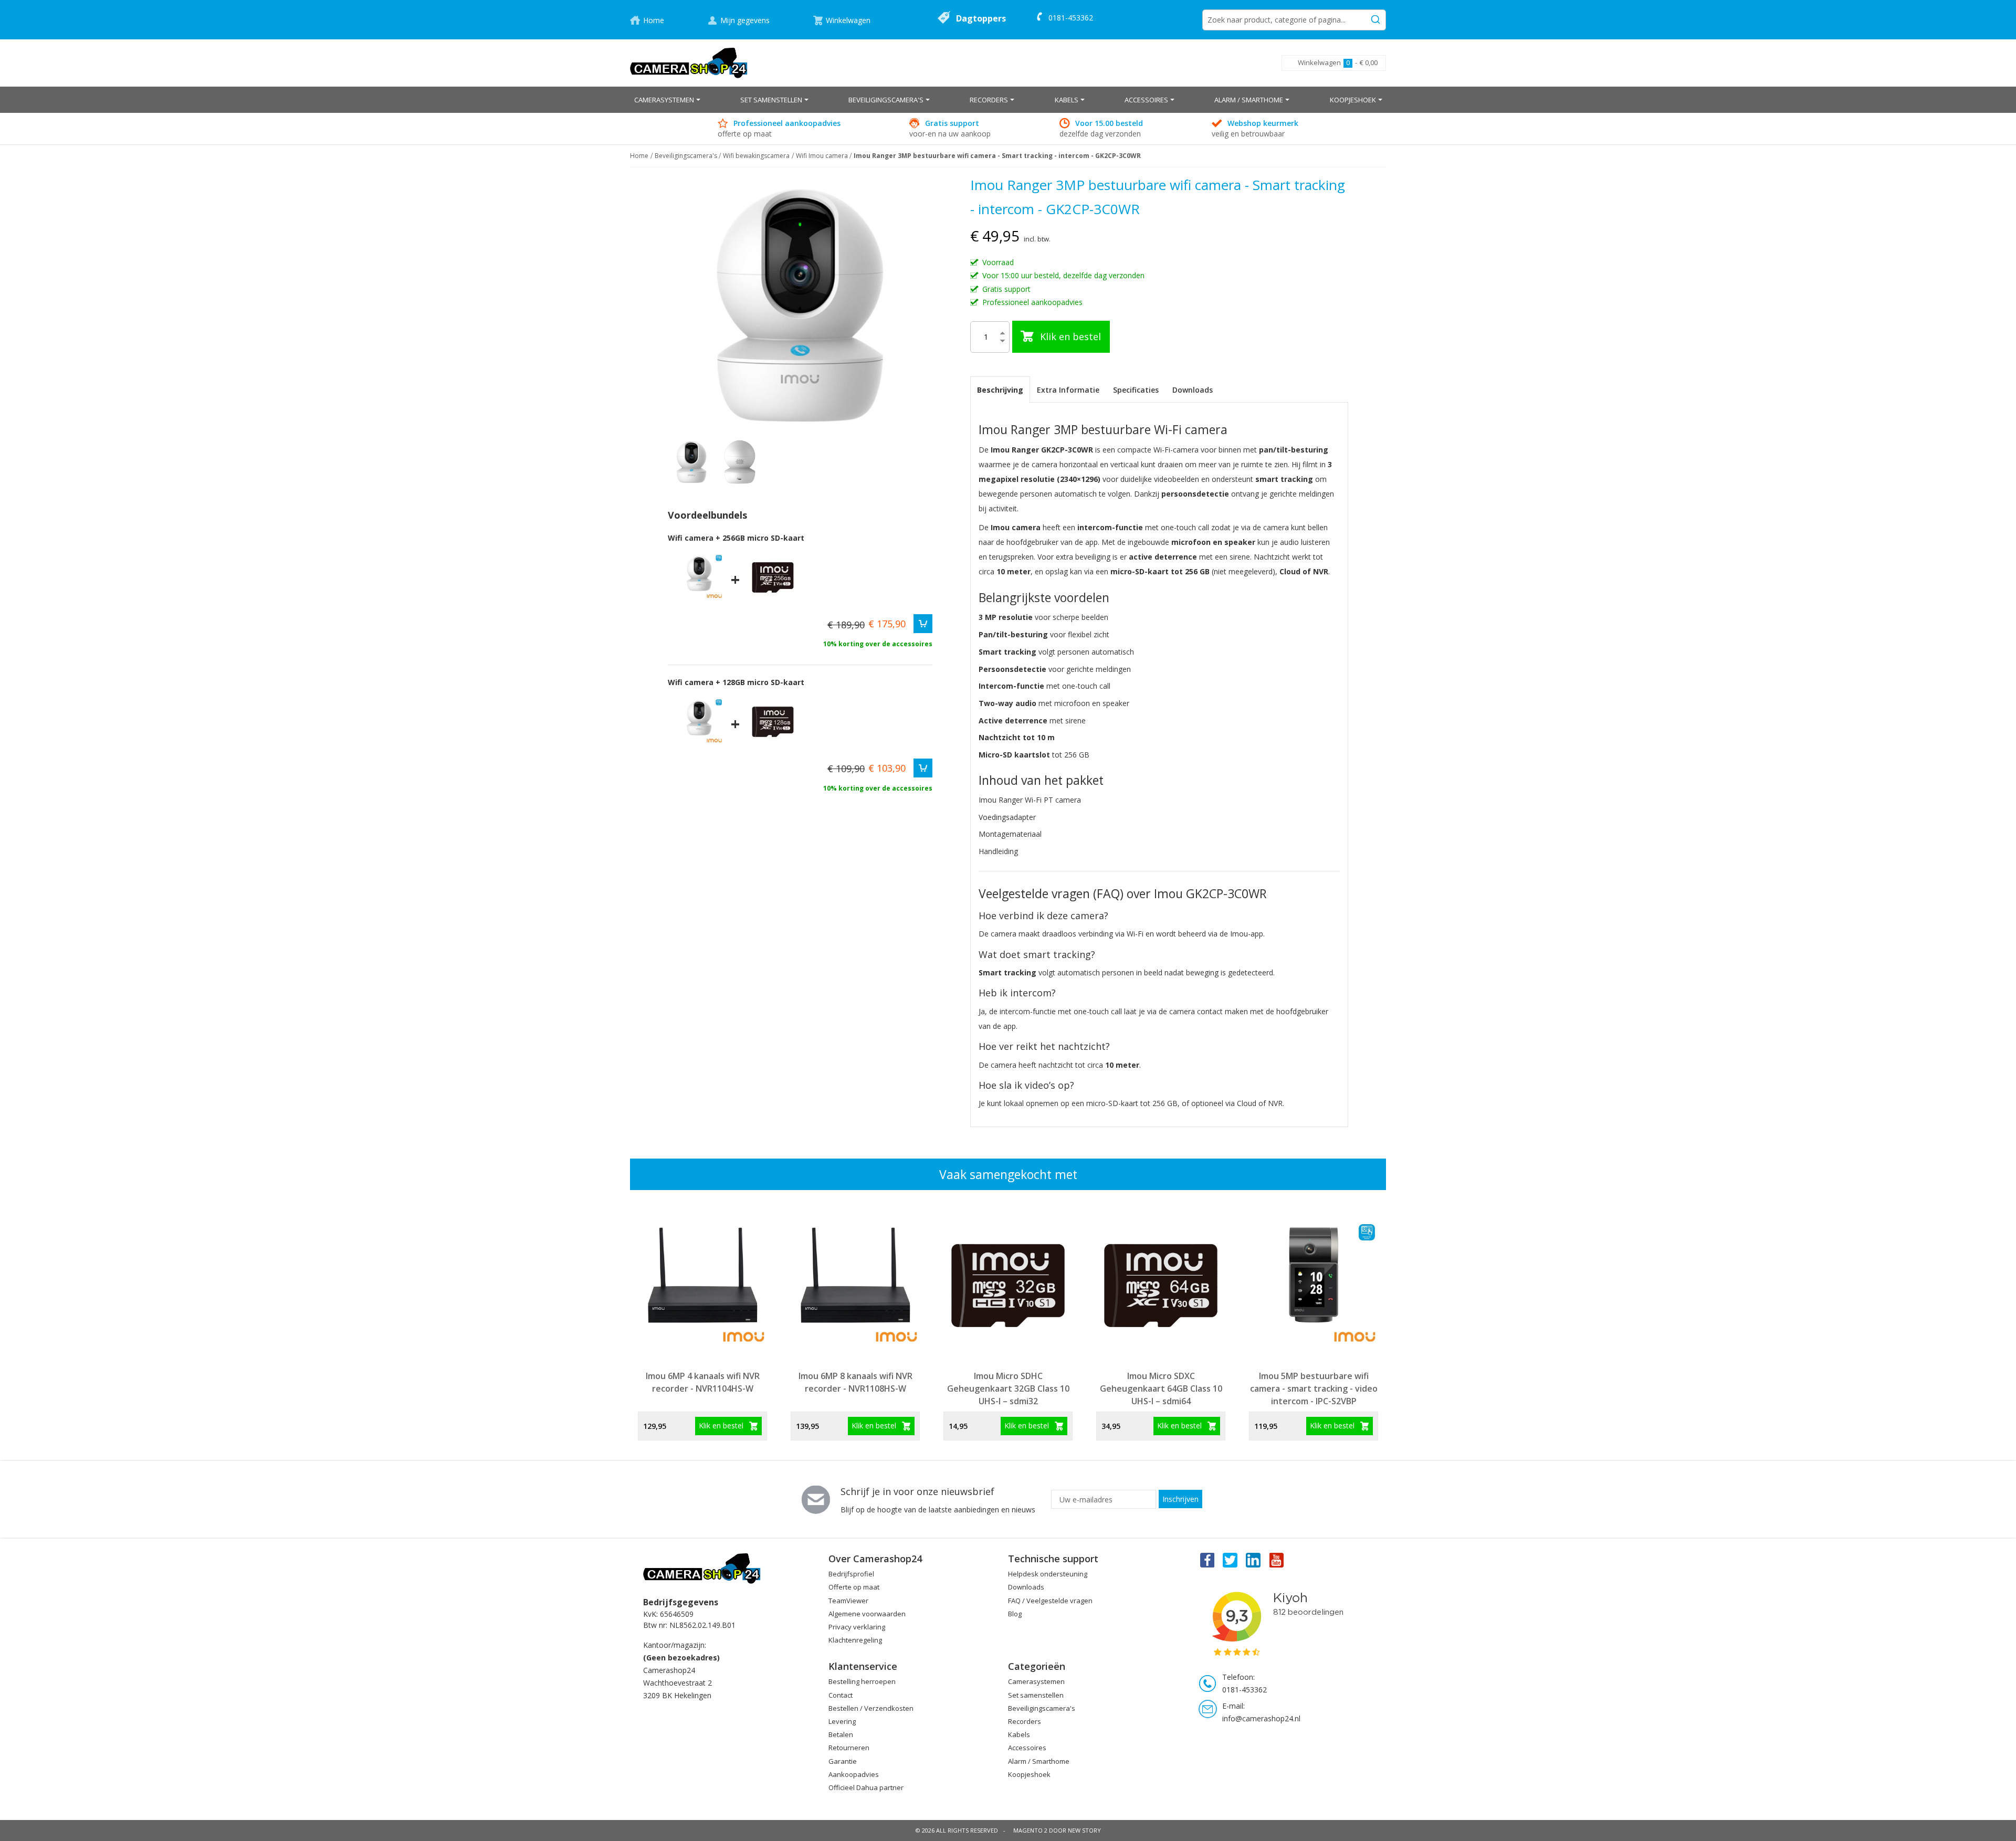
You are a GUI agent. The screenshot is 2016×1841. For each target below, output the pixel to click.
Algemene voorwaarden (867, 1614)
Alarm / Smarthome (1039, 1761)
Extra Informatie (1068, 390)
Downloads (1193, 390)
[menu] (1008, 100)
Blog (1015, 1614)
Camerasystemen (1036, 1681)
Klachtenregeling (855, 1640)
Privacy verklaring (857, 1627)
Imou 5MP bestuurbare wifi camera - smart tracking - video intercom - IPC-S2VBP (1314, 1388)
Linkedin (1254, 1560)
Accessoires (1027, 1748)
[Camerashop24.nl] (689, 63)
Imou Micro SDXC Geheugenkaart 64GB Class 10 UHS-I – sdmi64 (1161, 1388)
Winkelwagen (848, 20)
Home (654, 20)
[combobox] (1294, 20)
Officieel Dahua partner (866, 1787)
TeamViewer (848, 1601)
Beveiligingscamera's (686, 156)
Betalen (841, 1734)
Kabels (1019, 1734)
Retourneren (849, 1748)
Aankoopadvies (854, 1774)
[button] (740, 462)
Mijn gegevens (745, 20)
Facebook (1206, 1560)
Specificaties (1136, 390)
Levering (842, 1721)
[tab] (1000, 390)
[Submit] (1375, 18)
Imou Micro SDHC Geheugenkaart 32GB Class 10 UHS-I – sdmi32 (1008, 1388)
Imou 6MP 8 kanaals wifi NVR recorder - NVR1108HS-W (855, 1382)
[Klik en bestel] (923, 624)
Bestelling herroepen (862, 1681)
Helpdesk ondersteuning (1048, 1574)
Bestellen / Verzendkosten (871, 1708)
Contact (841, 1695)
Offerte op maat (854, 1587)
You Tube (1277, 1560)
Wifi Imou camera (822, 156)
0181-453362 (1071, 18)
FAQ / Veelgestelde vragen (1050, 1601)
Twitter (1230, 1560)
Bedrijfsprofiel (851, 1574)
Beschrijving (1000, 390)
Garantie (843, 1761)
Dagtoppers (981, 18)
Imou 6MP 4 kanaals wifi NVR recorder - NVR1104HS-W (703, 1382)
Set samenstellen (1036, 1695)
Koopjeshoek (1029, 1774)
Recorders (1025, 1721)
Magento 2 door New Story (1057, 1830)
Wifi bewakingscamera (756, 156)
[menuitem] (667, 100)
